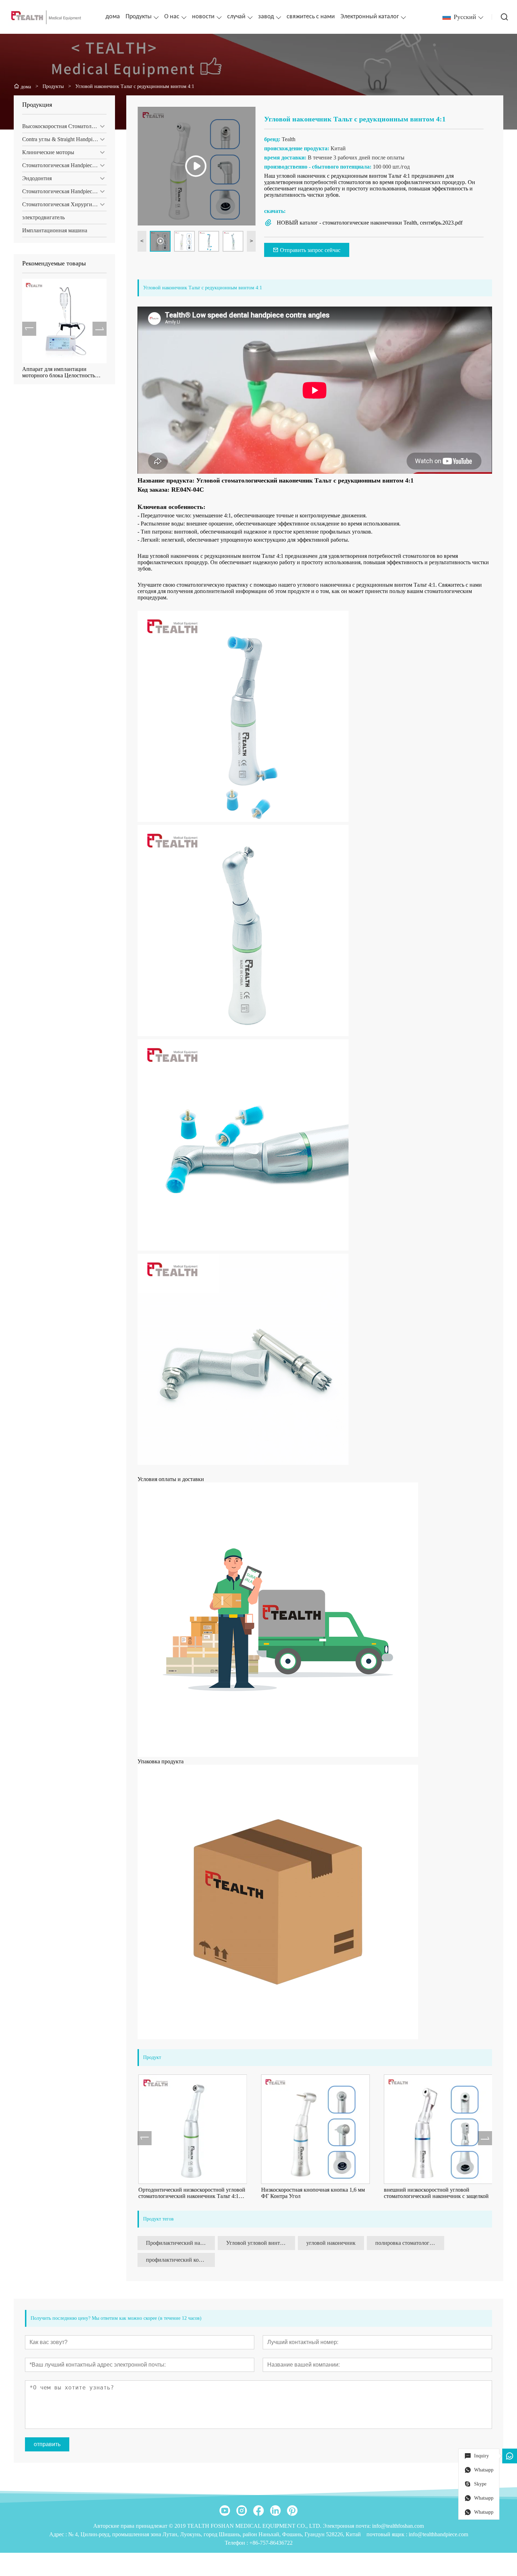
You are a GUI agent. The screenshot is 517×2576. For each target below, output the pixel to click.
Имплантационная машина (55, 230)
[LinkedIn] (275, 2511)
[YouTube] (225, 2511)
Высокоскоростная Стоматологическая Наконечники (64, 126)
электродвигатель (43, 217)
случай (236, 17)
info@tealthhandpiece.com (438, 2534)
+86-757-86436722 (271, 2543)
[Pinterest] (292, 2511)
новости (203, 17)
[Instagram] (242, 2511)
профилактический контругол (180, 2260)
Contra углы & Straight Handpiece (61, 139)
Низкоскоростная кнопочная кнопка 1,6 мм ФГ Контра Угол (312, 2193)
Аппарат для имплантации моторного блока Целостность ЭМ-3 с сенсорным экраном (59, 372)
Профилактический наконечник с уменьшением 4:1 (180, 2243)
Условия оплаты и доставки (171, 1479)
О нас (172, 17)
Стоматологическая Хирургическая (64, 204)
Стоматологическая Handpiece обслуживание (64, 191)
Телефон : (237, 2543)
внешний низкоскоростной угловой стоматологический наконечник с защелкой (436, 2193)
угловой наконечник (331, 2243)
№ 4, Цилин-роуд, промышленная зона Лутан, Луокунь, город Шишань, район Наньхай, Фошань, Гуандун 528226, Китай (215, 2534)
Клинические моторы (48, 152)
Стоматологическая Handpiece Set (63, 165)
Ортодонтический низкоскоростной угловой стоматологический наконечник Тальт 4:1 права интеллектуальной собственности (191, 2193)
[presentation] (29, 329)
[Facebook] (258, 2511)
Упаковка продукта (161, 1761)
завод (266, 17)
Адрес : (59, 2534)
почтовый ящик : (388, 2534)
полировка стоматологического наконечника (410, 2243)
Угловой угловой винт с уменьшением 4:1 (261, 2243)
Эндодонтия (37, 178)
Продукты (139, 17)
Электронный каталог (370, 17)
